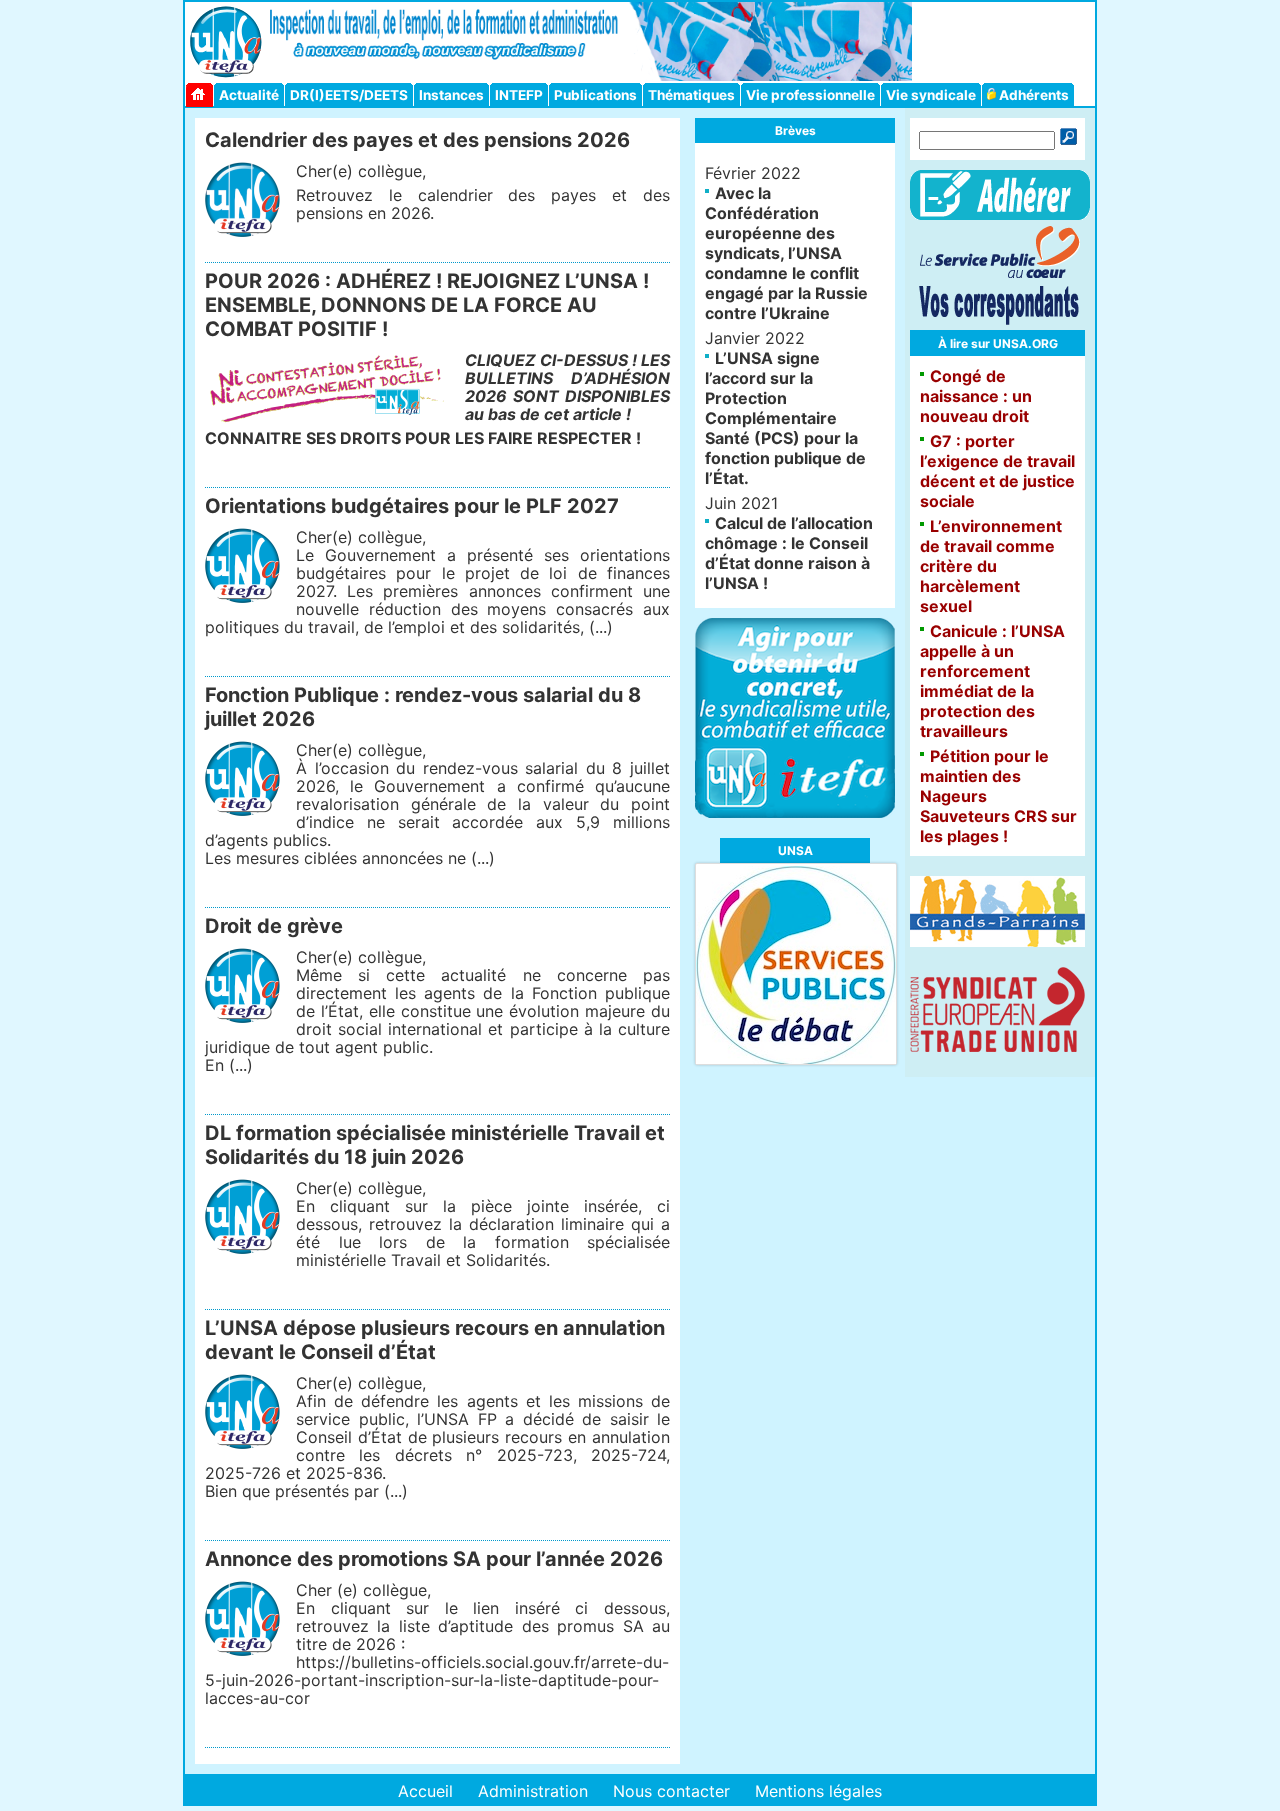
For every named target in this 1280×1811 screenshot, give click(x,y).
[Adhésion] (1000, 214)
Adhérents (1032, 95)
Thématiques (691, 95)
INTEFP (519, 95)
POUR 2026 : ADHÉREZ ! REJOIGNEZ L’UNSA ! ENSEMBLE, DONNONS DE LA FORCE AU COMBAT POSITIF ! (427, 305)
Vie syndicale (931, 95)
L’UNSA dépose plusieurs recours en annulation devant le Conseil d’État (435, 1340)
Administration (533, 1791)
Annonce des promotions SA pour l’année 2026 (434, 1559)
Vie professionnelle (810, 95)
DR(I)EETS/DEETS (349, 95)
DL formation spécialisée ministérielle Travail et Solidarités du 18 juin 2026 (435, 1145)
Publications (595, 95)
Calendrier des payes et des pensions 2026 (417, 140)
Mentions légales (818, 1791)
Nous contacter (671, 1791)
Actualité (249, 95)
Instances (451, 95)
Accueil (425, 1791)
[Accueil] (201, 94)
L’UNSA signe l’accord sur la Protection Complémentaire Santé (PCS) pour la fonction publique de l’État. (785, 418)
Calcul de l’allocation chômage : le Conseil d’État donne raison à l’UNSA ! (789, 553)
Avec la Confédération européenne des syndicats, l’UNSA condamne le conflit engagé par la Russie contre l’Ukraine (786, 253)
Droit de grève (274, 926)
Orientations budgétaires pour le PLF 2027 (412, 506)
